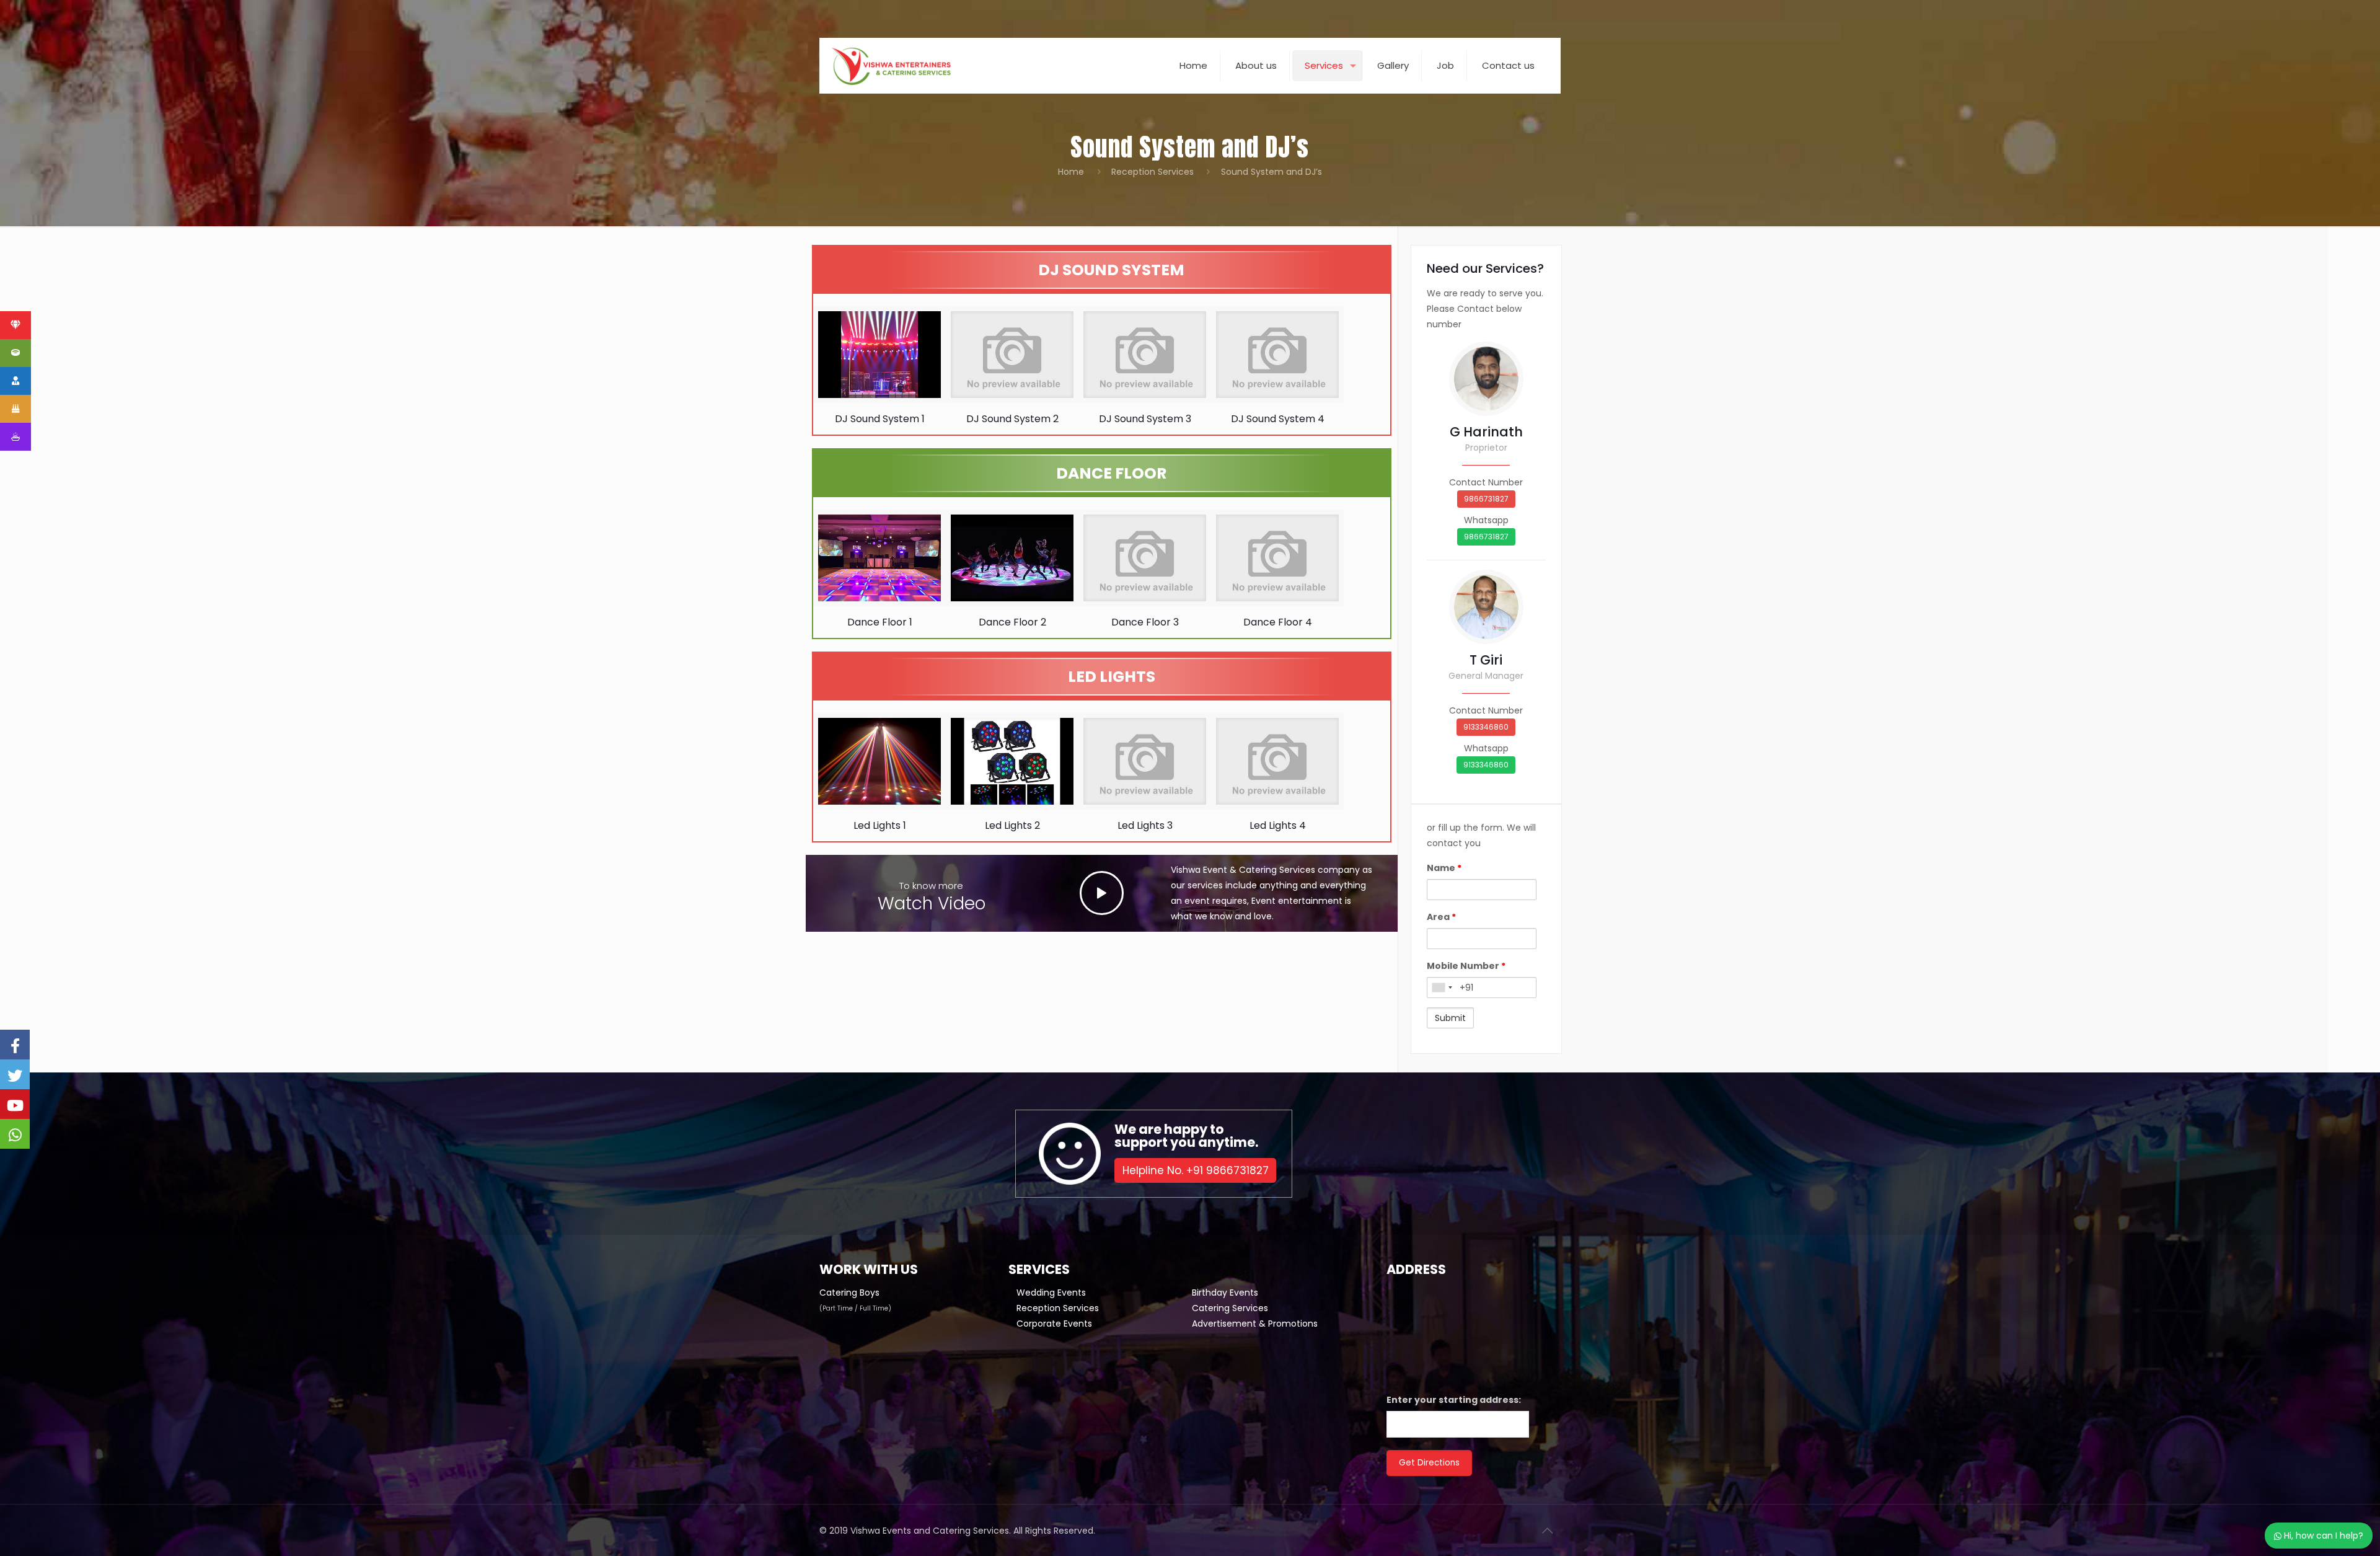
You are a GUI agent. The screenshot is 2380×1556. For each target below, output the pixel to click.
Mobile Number (1466, 966)
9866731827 (1486, 499)
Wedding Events (1051, 1293)
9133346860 (1486, 727)
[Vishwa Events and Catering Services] (891, 66)
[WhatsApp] (15, 1134)
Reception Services (1153, 172)
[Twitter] (15, 1074)
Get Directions (1429, 1463)
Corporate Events (1054, 1324)
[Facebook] (15, 1045)
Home (1071, 172)
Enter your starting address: (1454, 1400)
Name (1444, 868)
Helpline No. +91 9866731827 (1196, 1170)
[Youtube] (15, 1104)
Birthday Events (1225, 1293)
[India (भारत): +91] (1442, 988)
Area (1441, 917)
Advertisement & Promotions (1255, 1324)
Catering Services (1230, 1308)
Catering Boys (849, 1293)
